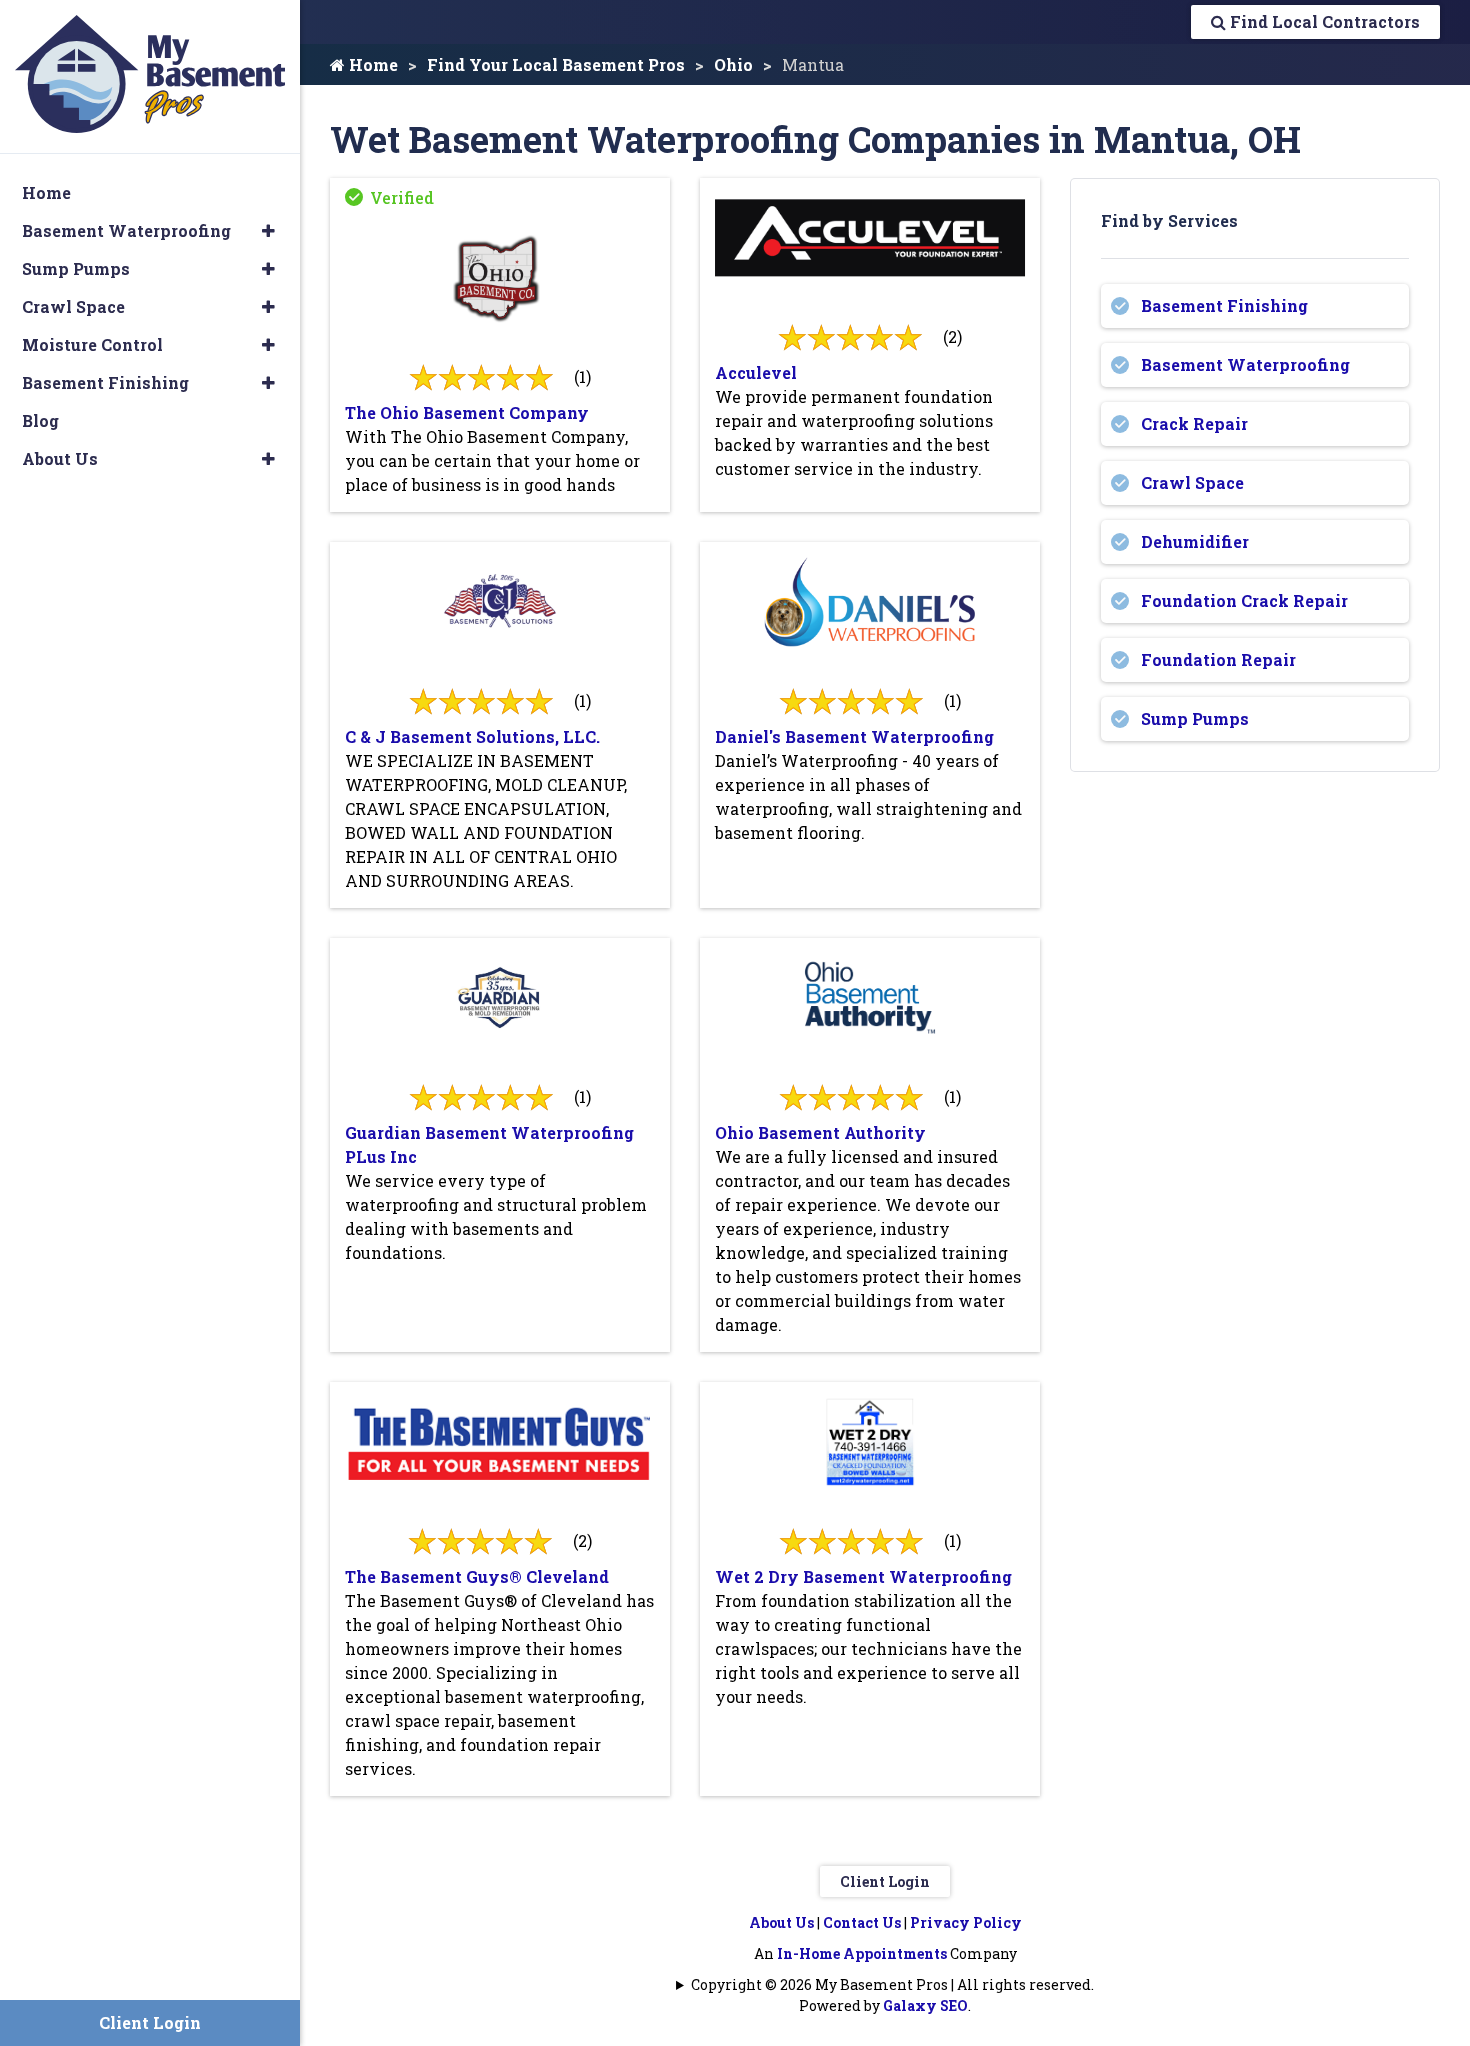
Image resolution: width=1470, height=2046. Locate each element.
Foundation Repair (1218, 659)
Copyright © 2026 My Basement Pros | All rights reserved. (892, 1984)
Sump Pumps (1195, 718)
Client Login (885, 1881)
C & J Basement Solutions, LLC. (472, 736)
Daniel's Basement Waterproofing (854, 736)
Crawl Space (1192, 482)
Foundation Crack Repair (1244, 600)
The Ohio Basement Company (467, 412)
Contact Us (862, 1922)
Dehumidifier (1195, 541)
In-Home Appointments (862, 1953)
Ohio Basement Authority (820, 1132)
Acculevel (756, 372)
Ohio (733, 64)
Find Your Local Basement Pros (556, 64)
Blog (40, 420)
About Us (781, 1922)
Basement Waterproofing (1245, 364)
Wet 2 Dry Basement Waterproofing (863, 1576)
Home (371, 64)
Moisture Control (92, 344)
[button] (268, 231)
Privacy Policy (966, 1922)
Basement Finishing (1224, 305)
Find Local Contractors (1323, 21)
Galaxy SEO (925, 2005)
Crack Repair (1194, 423)
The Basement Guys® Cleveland (477, 1576)
